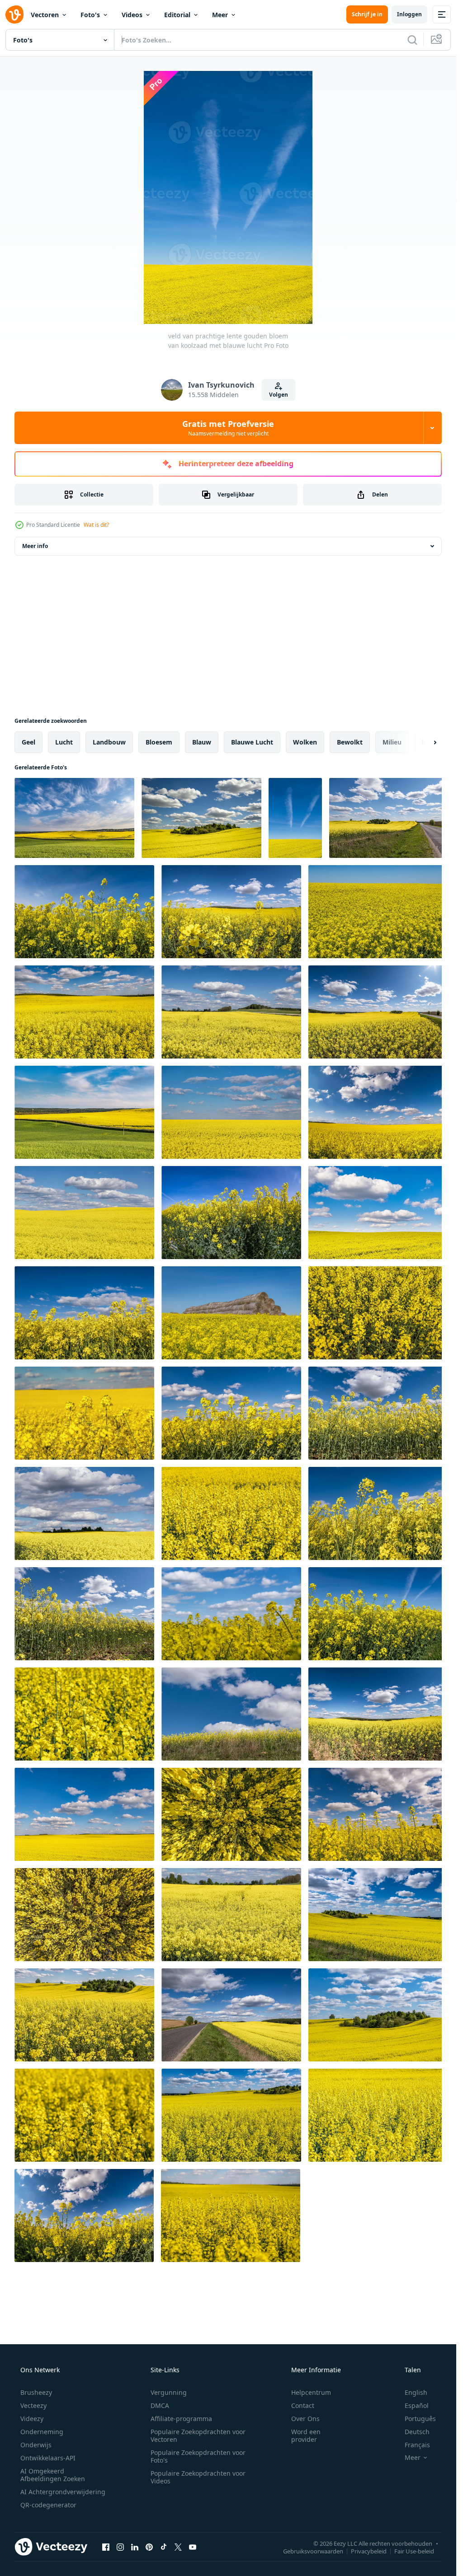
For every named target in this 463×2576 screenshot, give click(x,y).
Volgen (279, 395)
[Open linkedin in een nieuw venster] (135, 2547)
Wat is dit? (96, 525)
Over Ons (305, 2419)
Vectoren (45, 15)
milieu (392, 742)
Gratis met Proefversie (228, 428)
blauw (202, 742)
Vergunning (169, 2392)
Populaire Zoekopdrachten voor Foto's (198, 2456)
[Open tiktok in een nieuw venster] (164, 2547)
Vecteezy (33, 2405)
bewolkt (350, 742)
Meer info (35, 546)
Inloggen (409, 14)
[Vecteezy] (14, 14)
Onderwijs (36, 2445)
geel (28, 742)
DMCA (160, 2405)
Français (417, 2445)
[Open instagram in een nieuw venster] (120, 2547)
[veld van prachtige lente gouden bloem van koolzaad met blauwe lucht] (74, 818)
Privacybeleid (369, 2551)
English (416, 2392)
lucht (64, 742)
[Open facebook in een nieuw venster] (106, 2547)
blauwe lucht (252, 742)
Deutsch (417, 2432)
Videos (132, 15)
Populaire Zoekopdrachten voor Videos (198, 2477)
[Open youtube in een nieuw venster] (193, 2547)
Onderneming (42, 2432)
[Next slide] (427, 742)
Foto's (90, 15)
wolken (305, 742)
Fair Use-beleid (414, 2551)
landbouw (109, 742)
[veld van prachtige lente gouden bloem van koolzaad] (231, 1513)
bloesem (159, 742)
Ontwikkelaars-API (48, 2458)
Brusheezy (36, 2392)
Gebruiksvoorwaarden (313, 2551)
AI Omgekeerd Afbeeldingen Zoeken (53, 2475)
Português (420, 2419)
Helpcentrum (311, 2392)
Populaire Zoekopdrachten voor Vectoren (198, 2435)
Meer (220, 15)
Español (417, 2405)
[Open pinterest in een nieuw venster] (149, 2547)
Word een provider (306, 2435)
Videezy (32, 2419)
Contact (303, 2405)
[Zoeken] (412, 40)
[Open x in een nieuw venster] (178, 2547)
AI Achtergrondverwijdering (63, 2492)
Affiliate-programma (181, 2419)
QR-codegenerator (48, 2505)
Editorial (177, 15)
